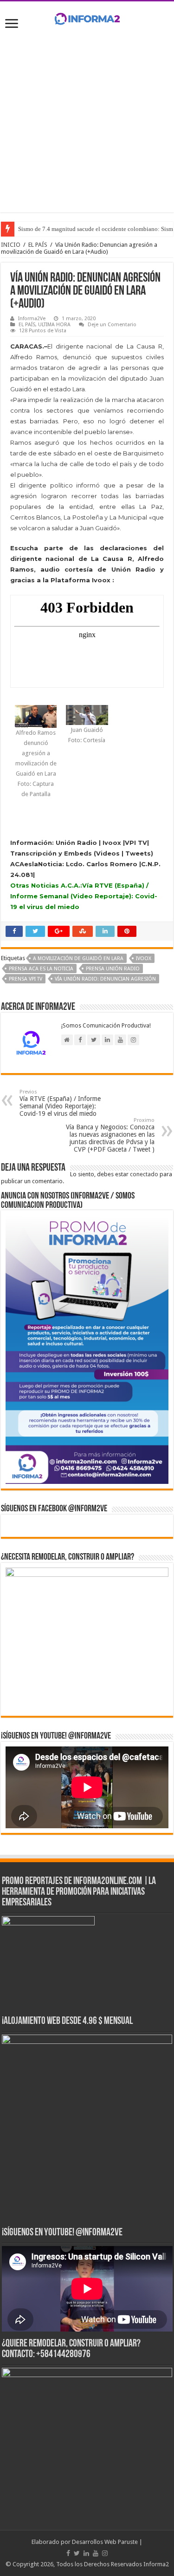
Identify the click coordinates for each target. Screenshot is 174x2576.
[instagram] (105, 2553)
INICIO (11, 245)
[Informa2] (87, 17)
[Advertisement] (87, 125)
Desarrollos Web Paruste (105, 2542)
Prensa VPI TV (26, 979)
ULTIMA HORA (54, 325)
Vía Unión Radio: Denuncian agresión (105, 979)
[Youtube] (96, 2553)
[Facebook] (68, 2553)
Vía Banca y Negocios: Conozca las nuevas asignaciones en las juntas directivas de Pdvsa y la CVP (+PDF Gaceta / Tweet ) (110, 1135)
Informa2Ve (32, 319)
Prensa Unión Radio (113, 969)
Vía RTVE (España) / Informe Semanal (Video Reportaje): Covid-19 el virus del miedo (60, 1103)
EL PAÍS (38, 245)
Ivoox (144, 959)
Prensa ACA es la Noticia (41, 969)
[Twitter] (77, 2553)
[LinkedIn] (86, 2553)
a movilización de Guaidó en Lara (78, 959)
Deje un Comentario (112, 325)
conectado (144, 1174)
